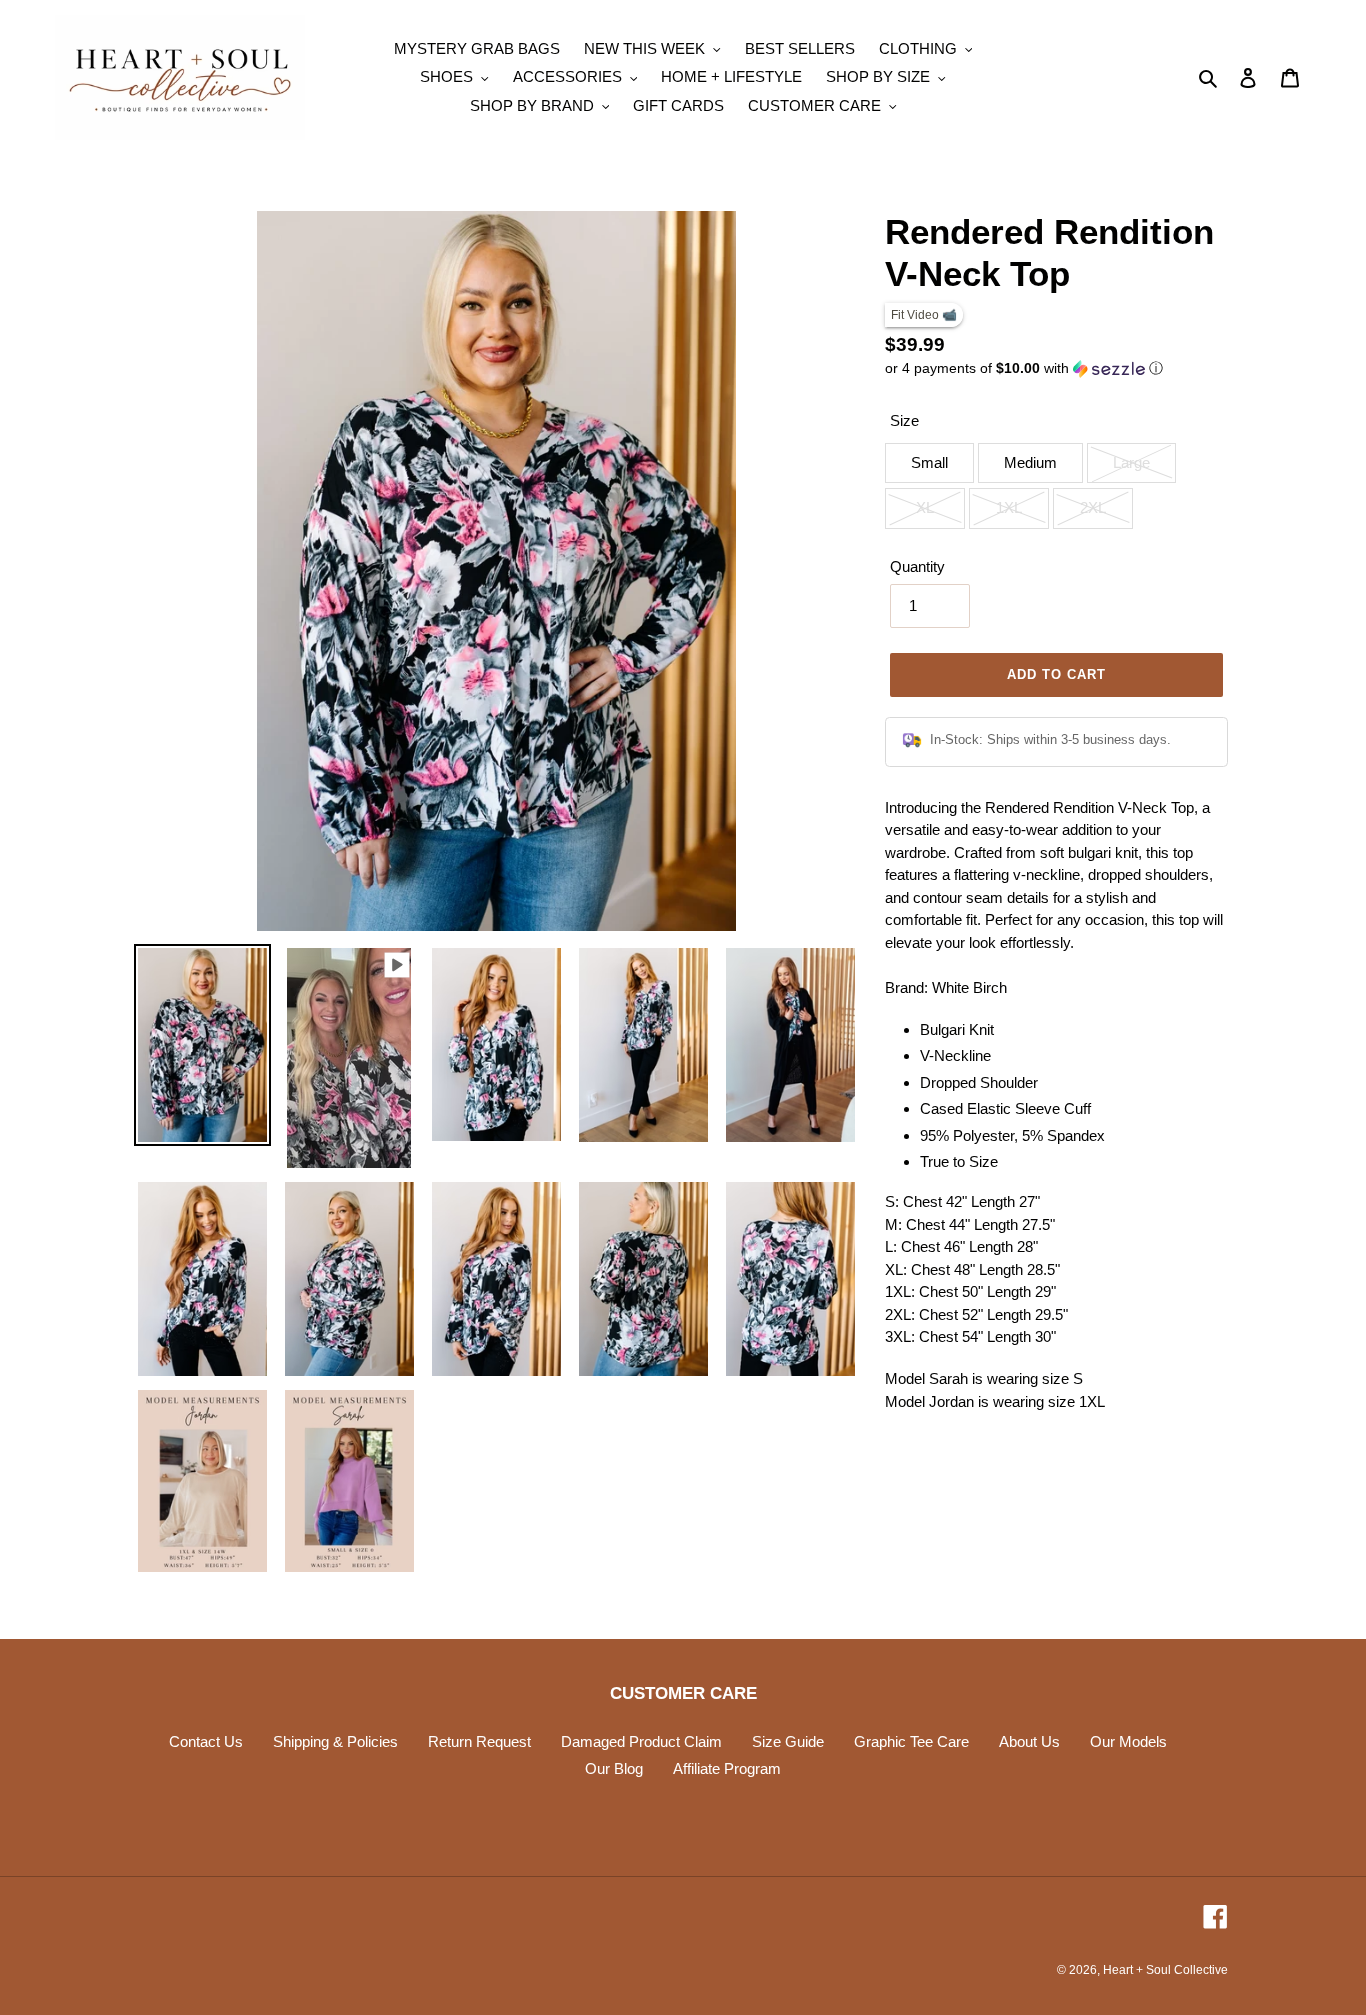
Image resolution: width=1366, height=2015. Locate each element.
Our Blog (614, 1768)
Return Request (479, 1741)
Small (929, 462)
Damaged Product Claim (641, 1741)
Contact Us (206, 1741)
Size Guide (788, 1741)
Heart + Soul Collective (1165, 1970)
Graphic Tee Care (911, 1741)
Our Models (1128, 1741)
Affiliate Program (727, 1768)
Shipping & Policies (335, 1741)
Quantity (917, 566)
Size (904, 420)
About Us (1029, 1741)
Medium (1030, 462)
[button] (1024, 368)
